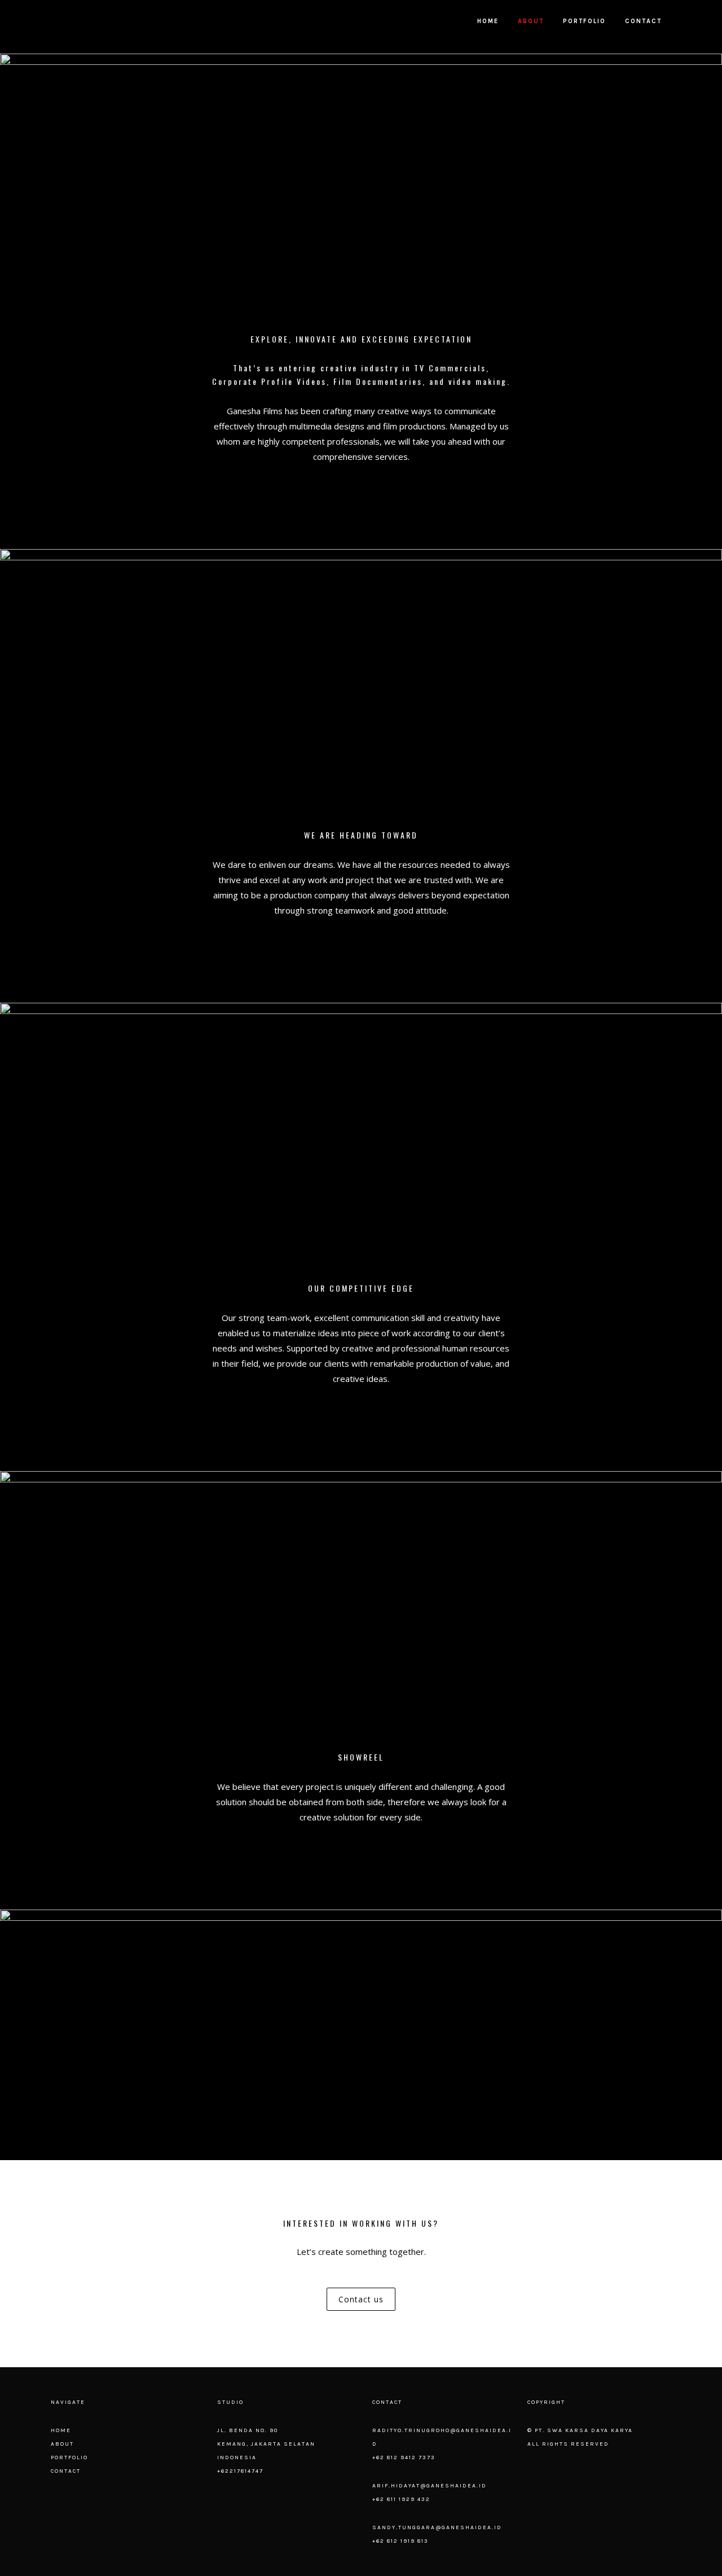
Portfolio (69, 2457)
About (62, 2444)
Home (61, 2430)
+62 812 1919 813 (400, 2541)
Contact (66, 2471)
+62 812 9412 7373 (404, 2457)
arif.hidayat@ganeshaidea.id (430, 2486)
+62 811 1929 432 (401, 2499)
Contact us (361, 2299)
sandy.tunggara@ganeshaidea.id (437, 2527)
